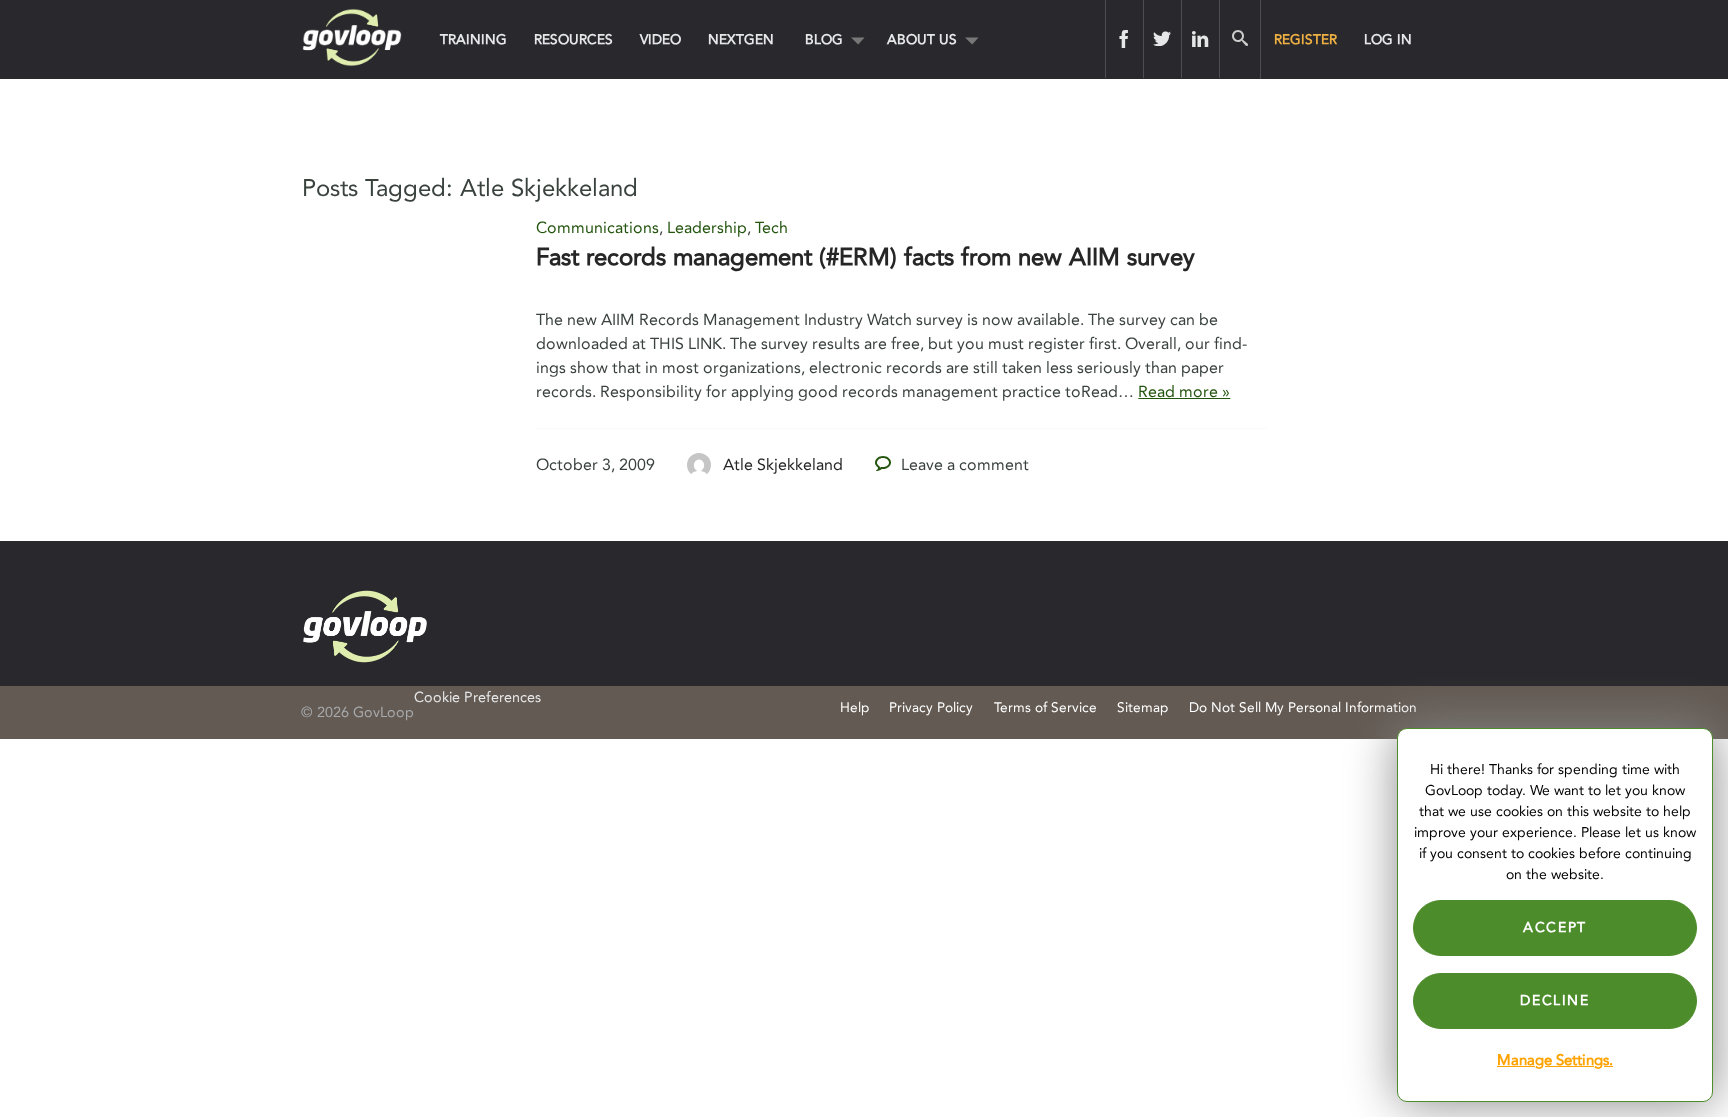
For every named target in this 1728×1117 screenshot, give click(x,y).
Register (1305, 39)
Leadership (707, 228)
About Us (922, 39)
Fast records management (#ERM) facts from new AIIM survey (865, 257)
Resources (573, 39)
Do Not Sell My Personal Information (1303, 707)
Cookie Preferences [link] (477, 697)
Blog (824, 39)
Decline (1554, 1000)
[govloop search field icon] (1239, 39)
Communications (597, 228)
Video (660, 39)
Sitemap (1142, 707)
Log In (1388, 39)
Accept (1555, 927)
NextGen (741, 39)
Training (473, 39)
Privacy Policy (931, 707)
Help (854, 707)
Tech (771, 228)
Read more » (1184, 392)
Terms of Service (1045, 707)
